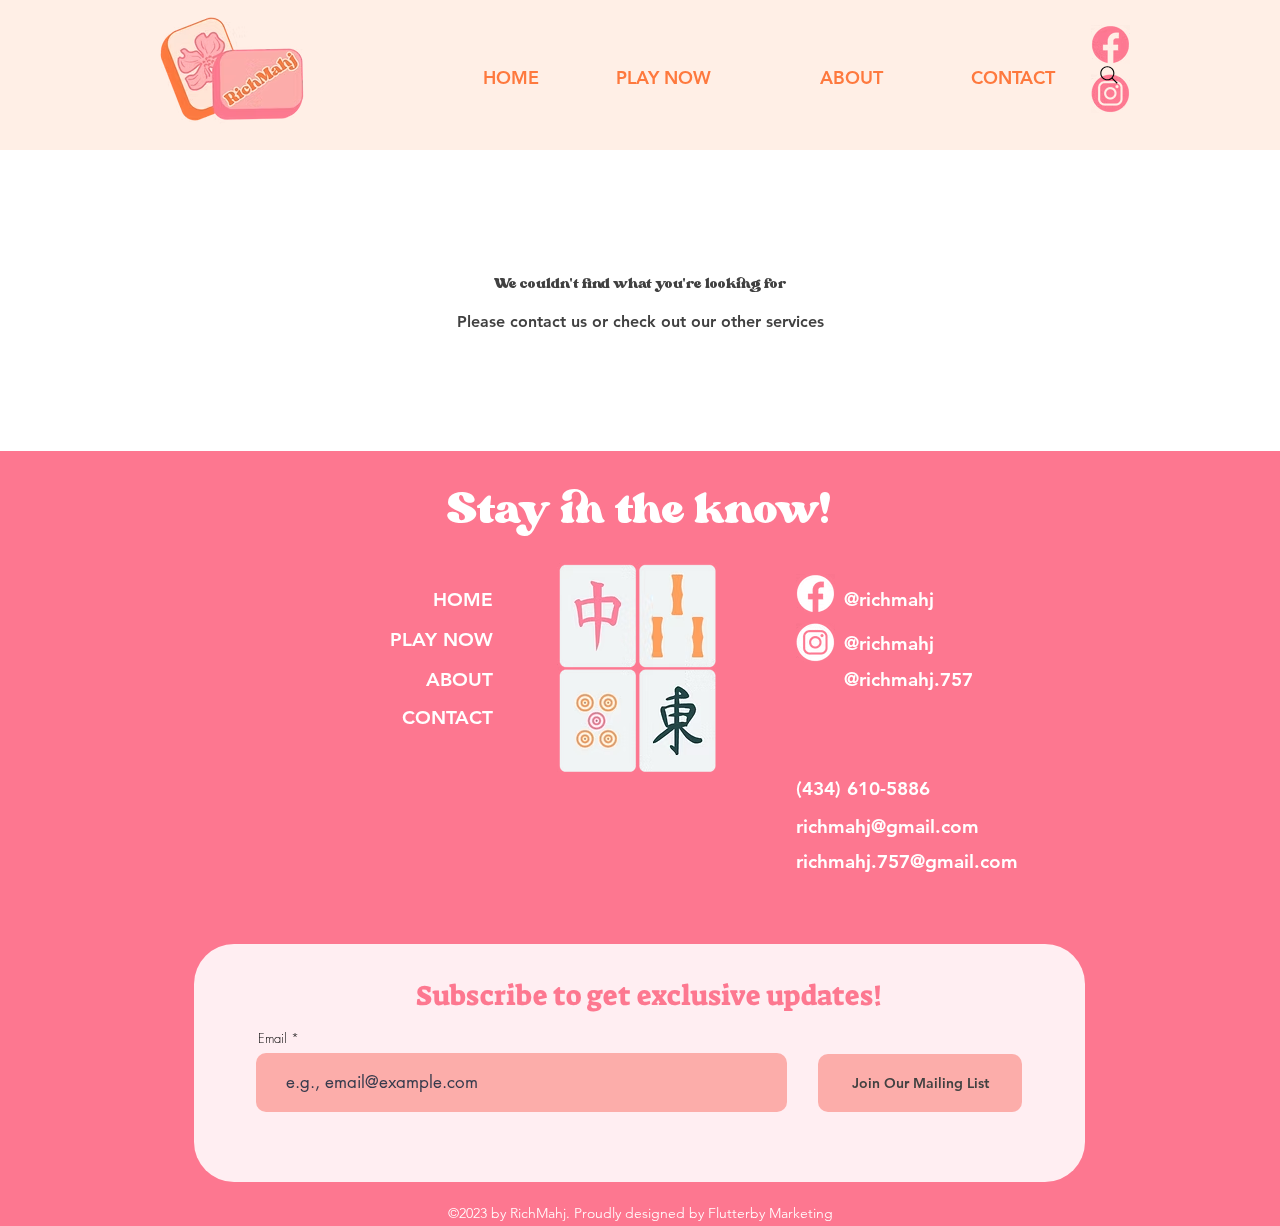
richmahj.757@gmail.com (907, 861)
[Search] (1109, 75)
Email (272, 1038)
